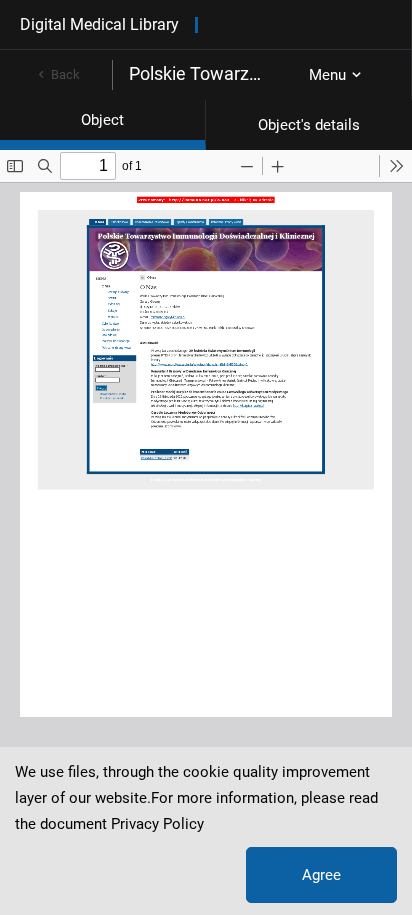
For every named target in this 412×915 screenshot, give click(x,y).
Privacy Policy (157, 824)
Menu (327, 75)
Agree (321, 875)
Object (102, 120)
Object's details (309, 125)
